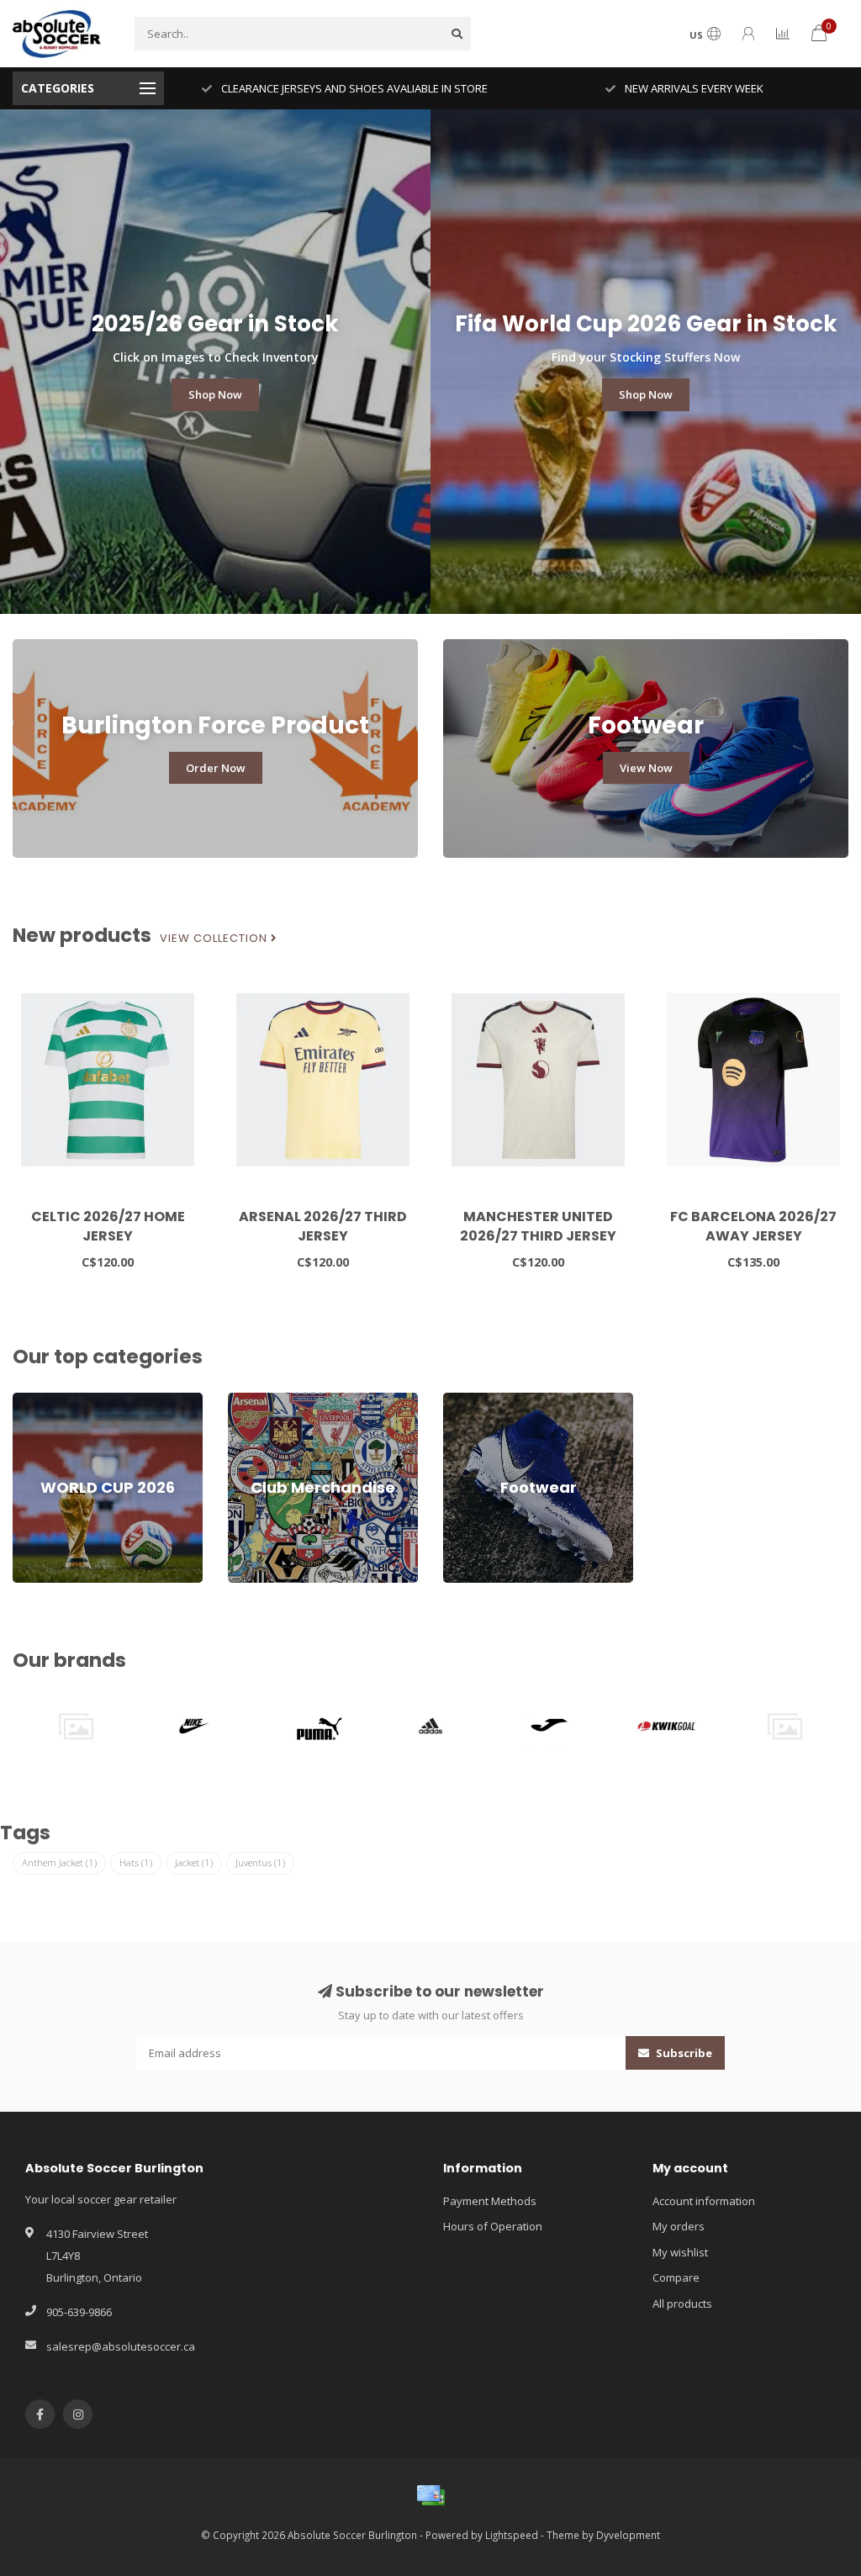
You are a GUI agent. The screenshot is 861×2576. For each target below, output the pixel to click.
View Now (646, 768)
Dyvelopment (628, 2535)
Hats (136, 1862)
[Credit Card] (430, 2495)
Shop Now (215, 394)
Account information (704, 2201)
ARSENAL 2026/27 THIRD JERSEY (323, 1226)
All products (682, 2304)
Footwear (467, 1400)
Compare (676, 2277)
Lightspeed (512, 2535)
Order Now (216, 768)
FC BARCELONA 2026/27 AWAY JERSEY (753, 1226)
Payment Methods (490, 2201)
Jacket (194, 1862)
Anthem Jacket (59, 1862)
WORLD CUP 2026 (56, 1400)
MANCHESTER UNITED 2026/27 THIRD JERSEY (538, 1226)
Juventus (260, 1862)
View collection (215, 939)
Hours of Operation (493, 2226)
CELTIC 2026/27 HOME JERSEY (108, 1226)
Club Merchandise (274, 1400)
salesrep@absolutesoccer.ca (121, 2346)
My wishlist (680, 2252)
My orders (679, 2226)
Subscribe (683, 2053)
